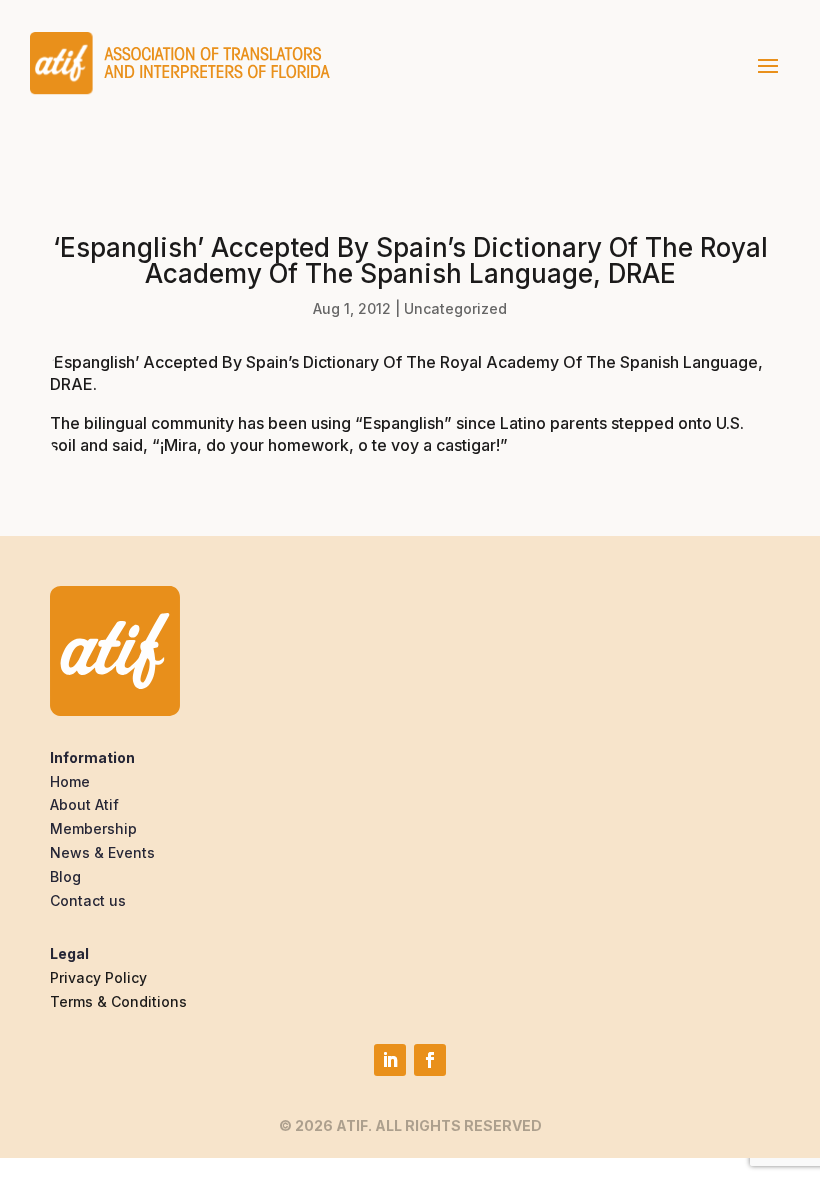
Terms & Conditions (118, 1001)
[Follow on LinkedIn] (390, 1060)
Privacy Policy (98, 977)
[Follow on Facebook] (430, 1060)
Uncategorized (455, 308)
